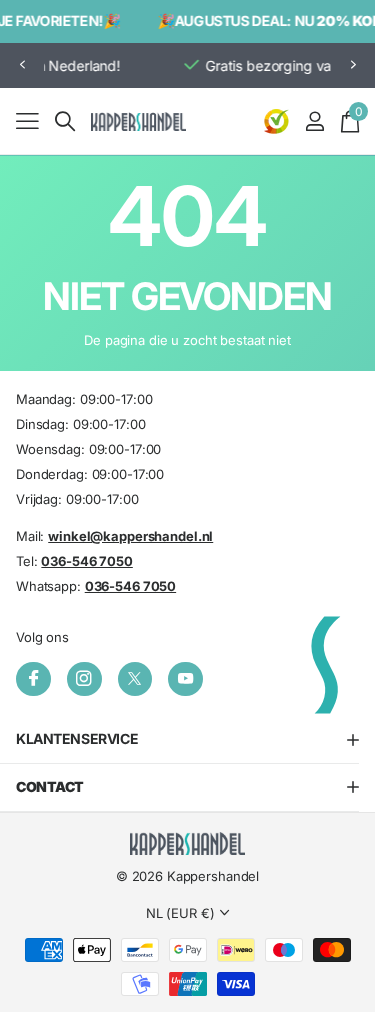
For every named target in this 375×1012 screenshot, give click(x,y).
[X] (135, 679)
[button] (22, 65)
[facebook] (33, 679)
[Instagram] (84, 679)
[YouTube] (185, 679)
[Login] (314, 121)
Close (187, 739)
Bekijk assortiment (27, 120)
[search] (65, 121)
